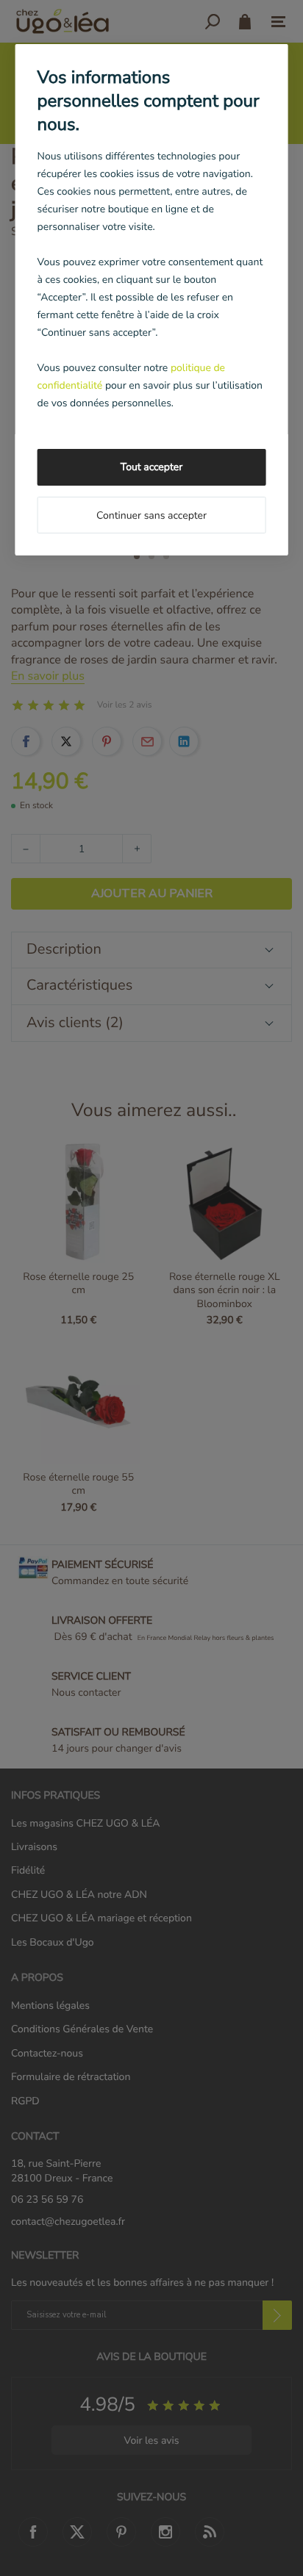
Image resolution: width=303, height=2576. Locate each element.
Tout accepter (151, 467)
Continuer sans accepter (151, 515)
